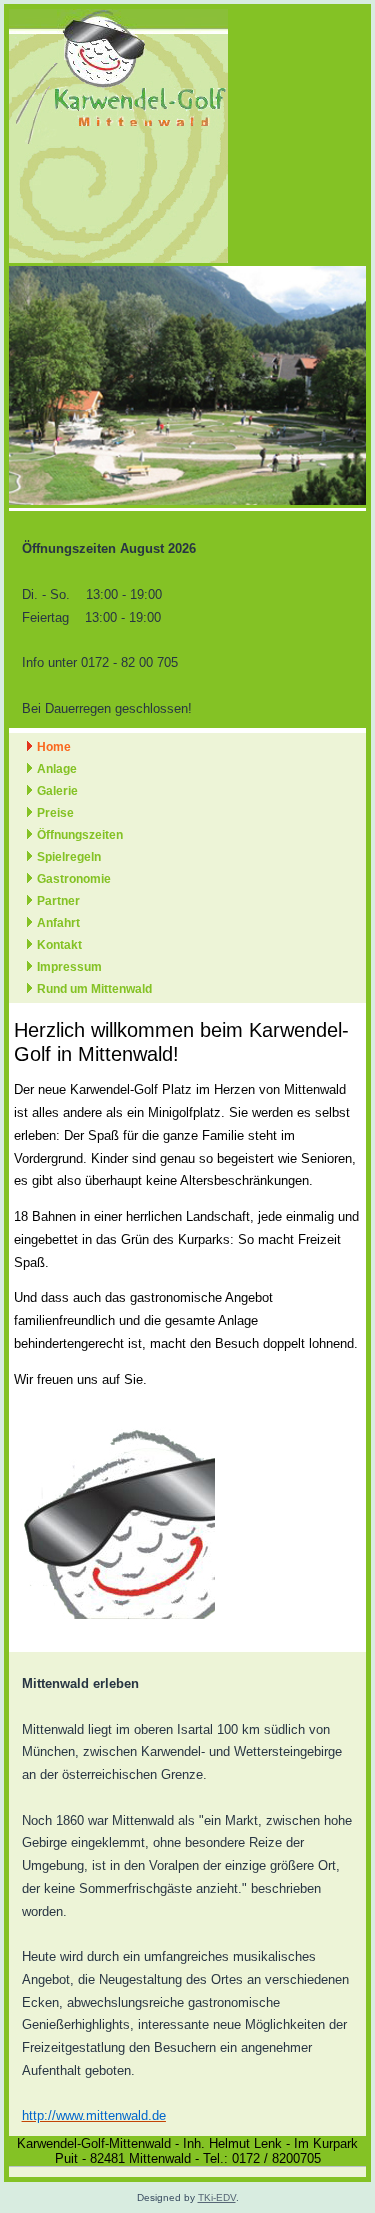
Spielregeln (69, 857)
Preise (55, 813)
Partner (58, 901)
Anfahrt (58, 923)
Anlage (57, 769)
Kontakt (59, 945)
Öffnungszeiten (80, 835)
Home (54, 747)
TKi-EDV (217, 2197)
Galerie (57, 791)
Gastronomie (74, 879)
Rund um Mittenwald (94, 989)
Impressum (69, 967)
